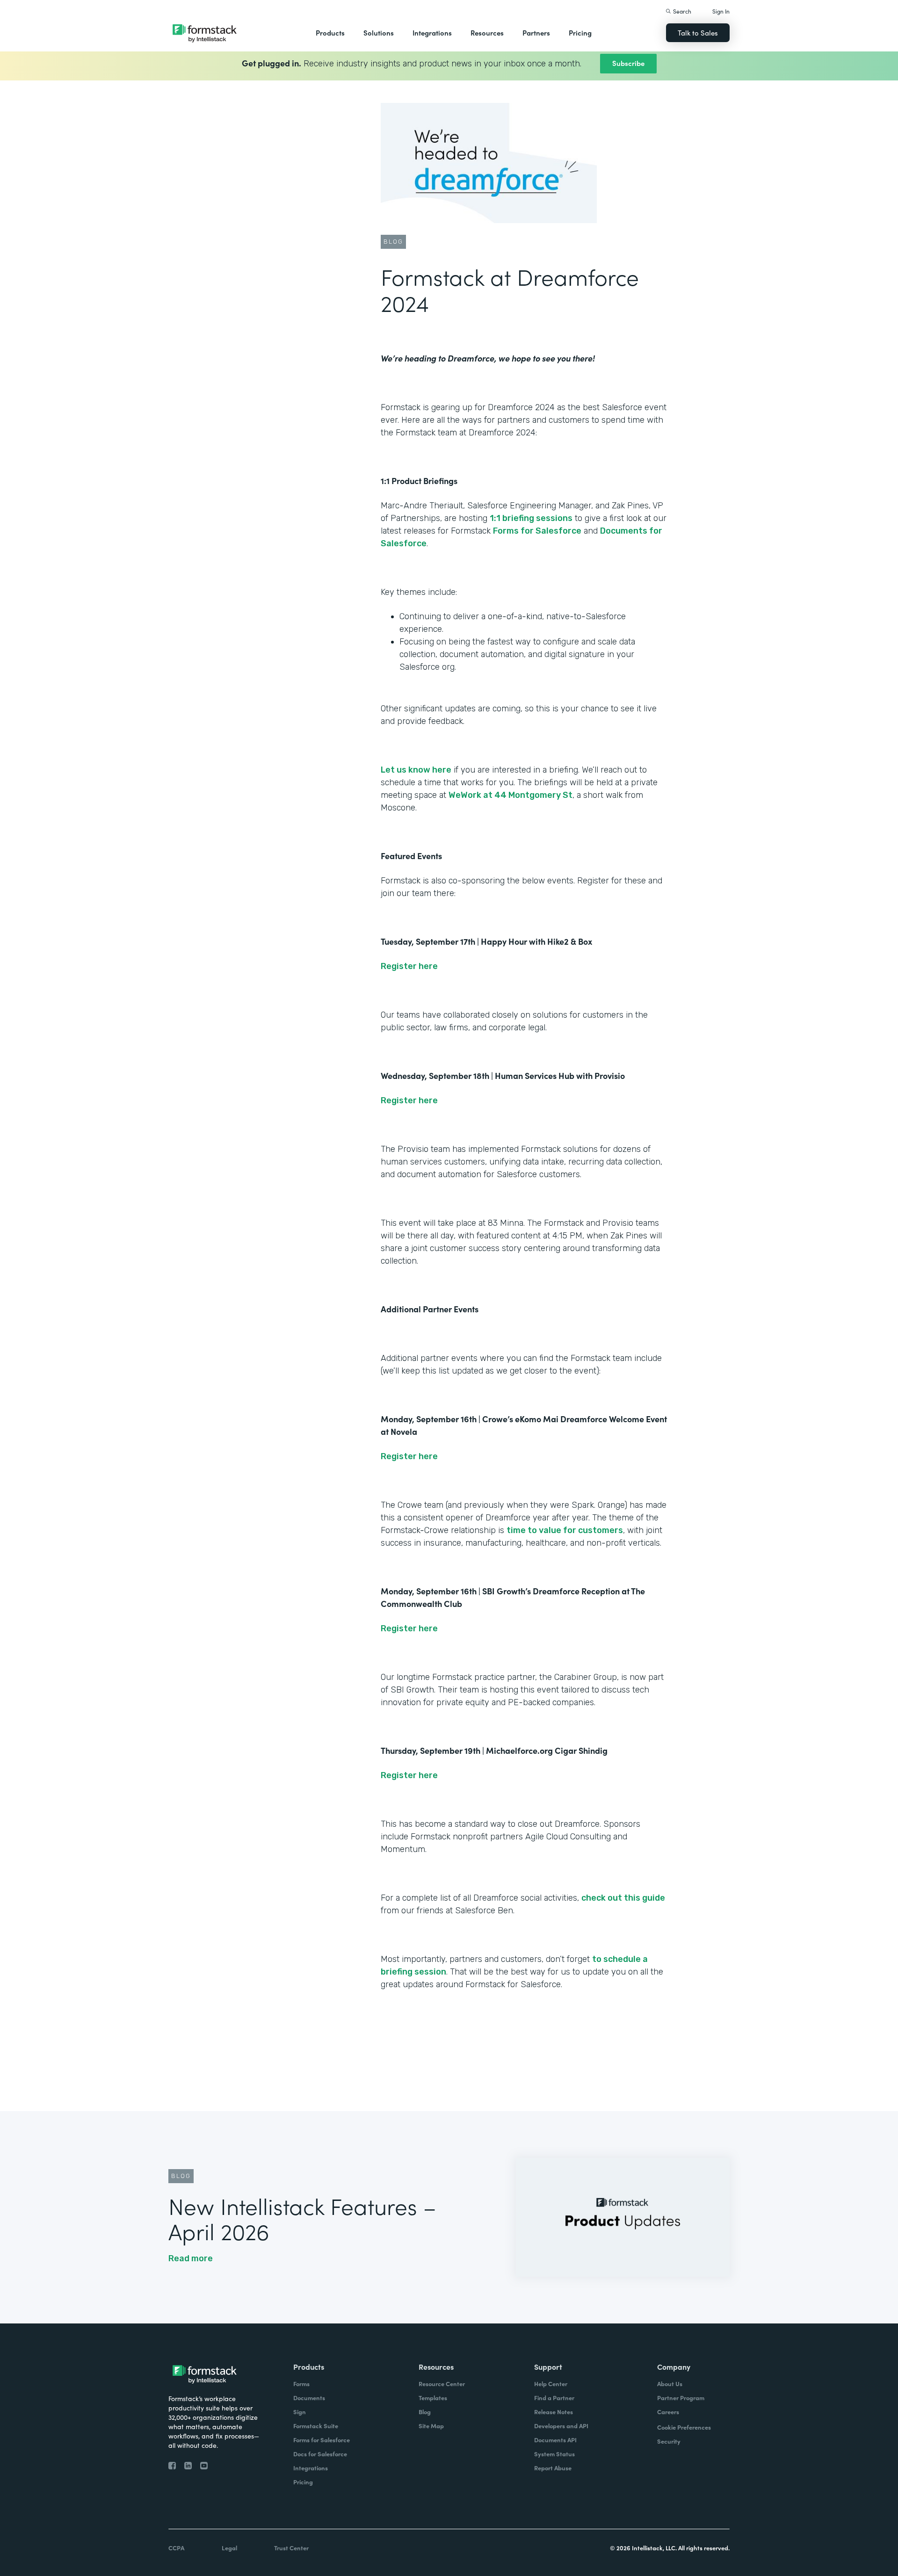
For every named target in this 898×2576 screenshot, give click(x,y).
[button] (330, 33)
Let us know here (416, 770)
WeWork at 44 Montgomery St (511, 795)
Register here (409, 966)
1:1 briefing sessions (531, 518)
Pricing (580, 33)
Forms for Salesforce (537, 531)
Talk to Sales (698, 33)
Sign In (721, 11)
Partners (536, 33)
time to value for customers (565, 1530)
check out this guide (623, 1898)
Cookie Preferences (684, 2427)
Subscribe (628, 63)
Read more (191, 2258)
